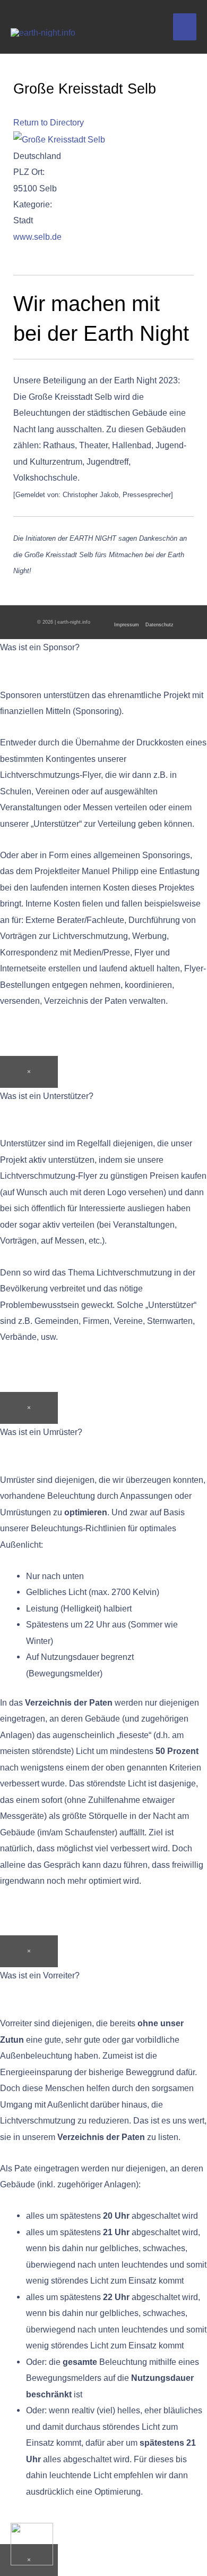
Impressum (127, 625)
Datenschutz (159, 625)
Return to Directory (49, 122)
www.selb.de (37, 237)
